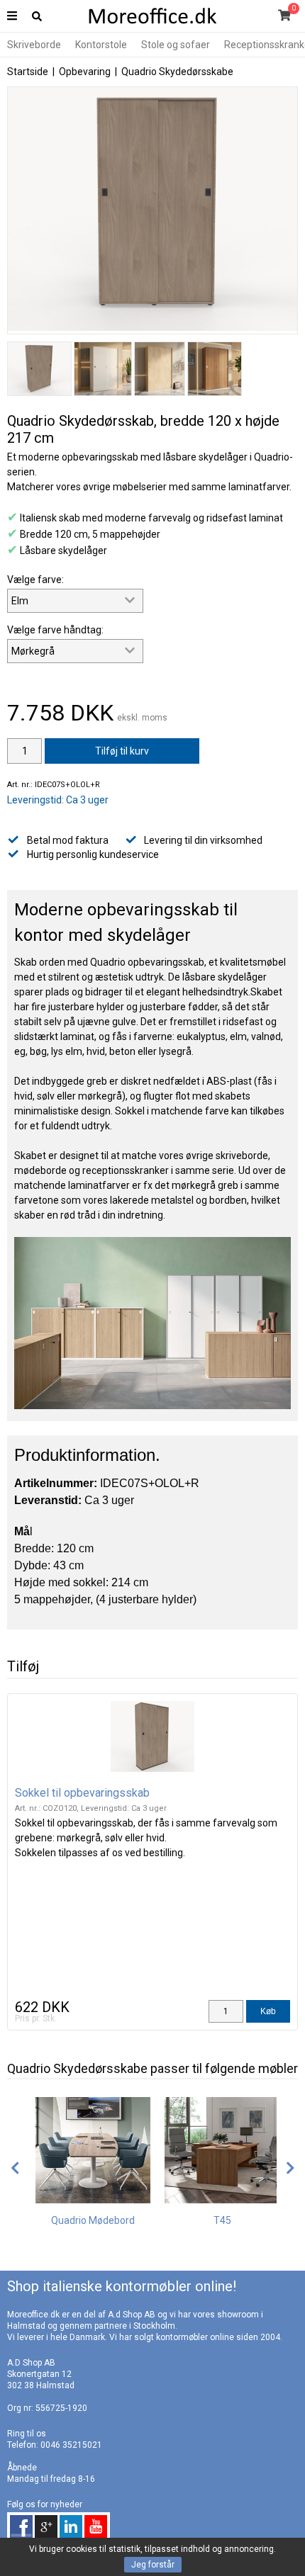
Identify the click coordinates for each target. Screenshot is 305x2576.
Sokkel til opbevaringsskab (82, 1793)
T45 (222, 2220)
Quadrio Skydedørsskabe (177, 72)
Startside (28, 72)
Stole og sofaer (176, 45)
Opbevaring (85, 72)
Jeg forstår (153, 2565)
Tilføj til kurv (122, 751)
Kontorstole (101, 45)
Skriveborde (34, 45)
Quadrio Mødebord (93, 2220)
